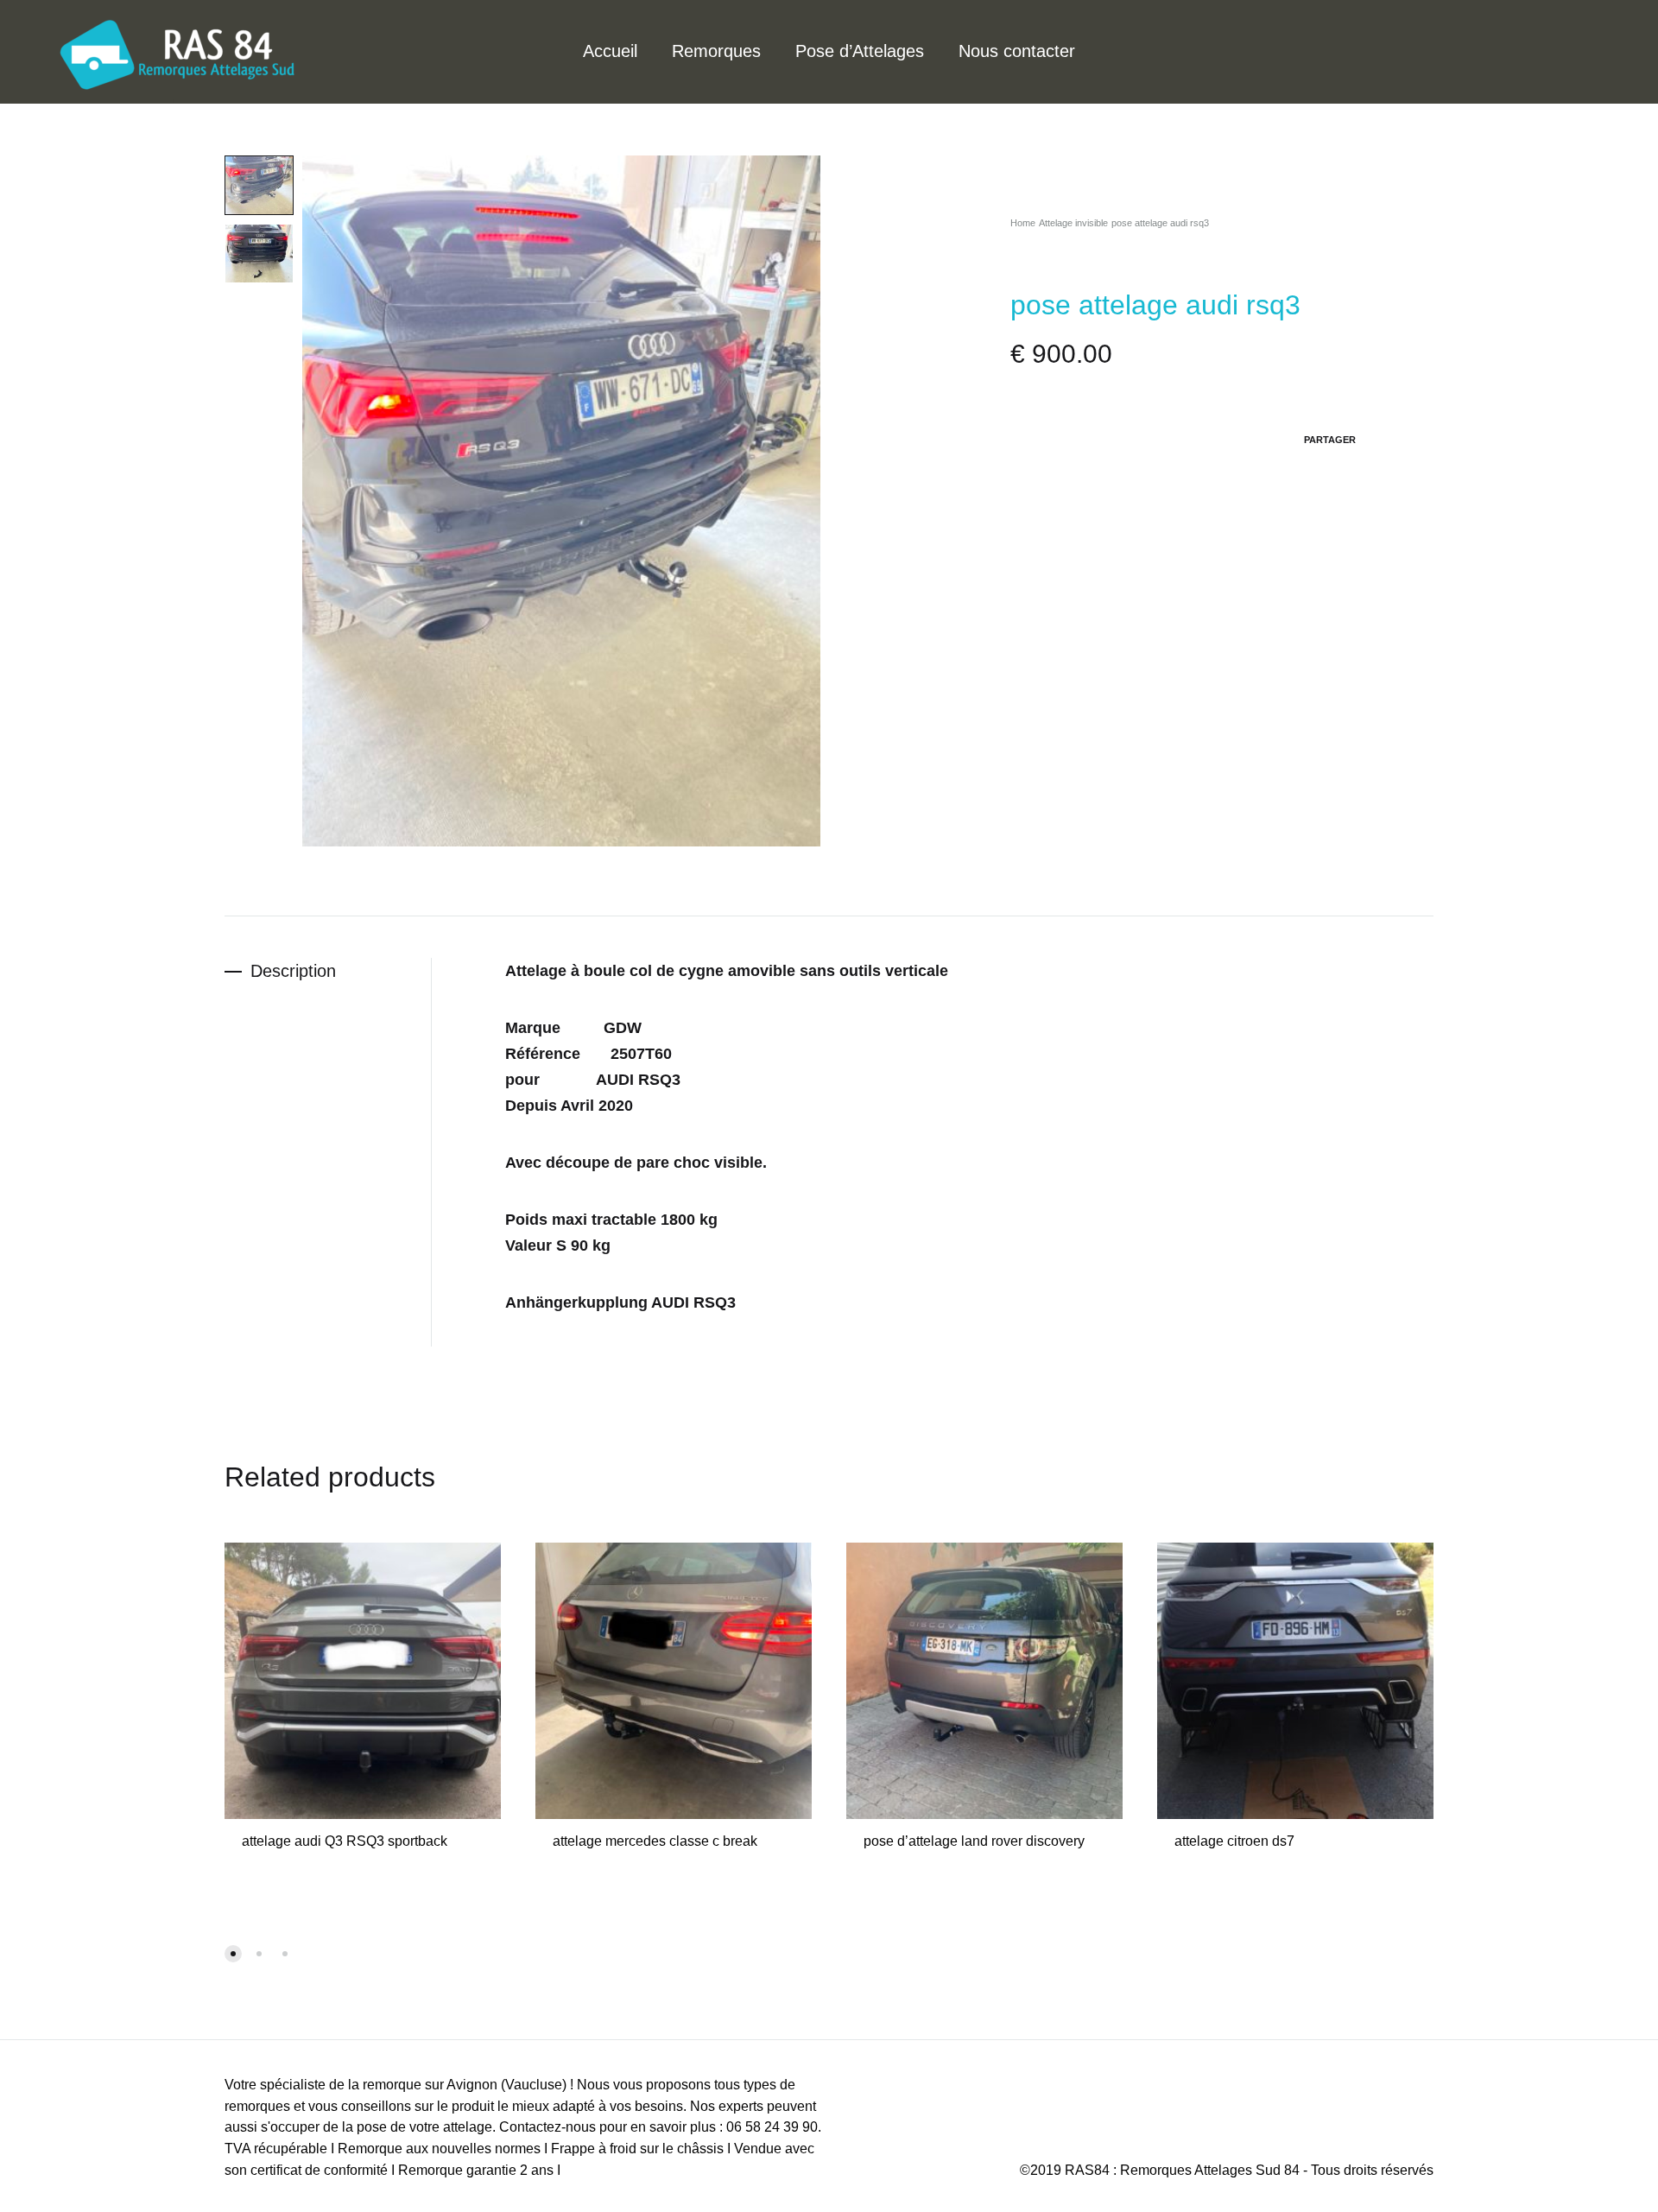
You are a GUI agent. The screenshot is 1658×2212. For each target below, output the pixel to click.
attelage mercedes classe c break (655, 1841)
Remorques (716, 51)
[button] (233, 1954)
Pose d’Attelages (860, 51)
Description (293, 971)
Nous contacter (1017, 51)
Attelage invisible (1073, 223)
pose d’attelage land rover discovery (974, 1841)
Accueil (610, 51)
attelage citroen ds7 (1234, 1841)
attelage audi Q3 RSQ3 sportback (345, 1841)
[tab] (328, 971)
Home (1023, 223)
